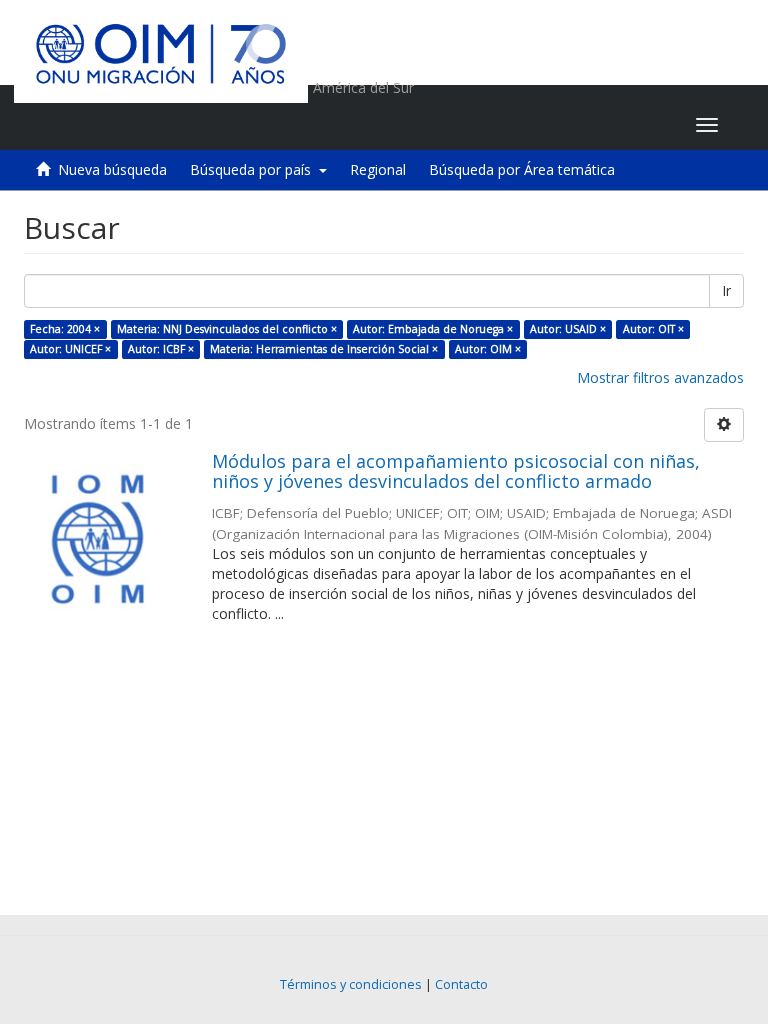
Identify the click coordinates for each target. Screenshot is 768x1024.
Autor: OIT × (653, 329)
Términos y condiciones (351, 984)
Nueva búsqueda (112, 169)
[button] (555, 125)
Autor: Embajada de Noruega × (433, 329)
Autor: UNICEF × (70, 349)
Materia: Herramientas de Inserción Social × (324, 349)
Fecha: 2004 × (65, 329)
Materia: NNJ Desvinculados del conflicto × (227, 329)
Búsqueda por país (254, 169)
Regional (378, 169)
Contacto (461, 984)
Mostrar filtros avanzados (660, 377)
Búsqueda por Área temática (522, 169)
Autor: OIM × (488, 349)
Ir (726, 290)
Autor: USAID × (568, 329)
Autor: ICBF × (161, 349)
